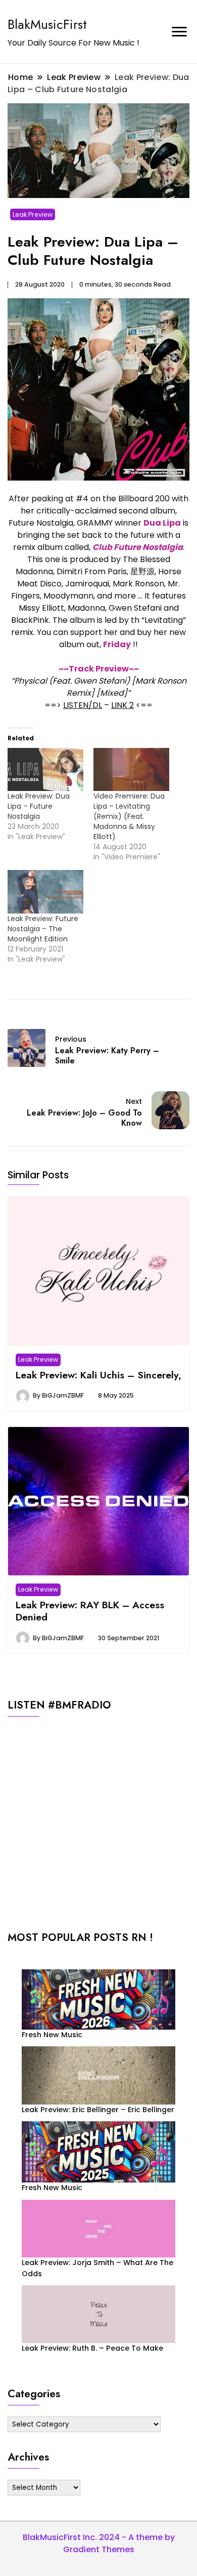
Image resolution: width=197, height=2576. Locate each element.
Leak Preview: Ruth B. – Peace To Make (92, 2348)
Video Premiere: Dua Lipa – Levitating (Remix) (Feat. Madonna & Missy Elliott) (129, 816)
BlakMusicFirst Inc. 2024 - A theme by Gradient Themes (99, 2543)
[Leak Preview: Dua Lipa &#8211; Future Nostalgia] (45, 770)
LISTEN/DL (83, 705)
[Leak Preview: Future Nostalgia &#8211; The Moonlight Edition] (45, 892)
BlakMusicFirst (47, 24)
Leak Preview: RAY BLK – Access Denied (90, 1611)
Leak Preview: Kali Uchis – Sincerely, (98, 1375)
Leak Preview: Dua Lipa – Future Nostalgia (39, 806)
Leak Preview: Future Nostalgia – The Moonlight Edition (43, 929)
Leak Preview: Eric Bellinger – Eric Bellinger (98, 2110)
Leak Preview (33, 214)
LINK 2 (122, 705)
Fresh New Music (52, 2035)
